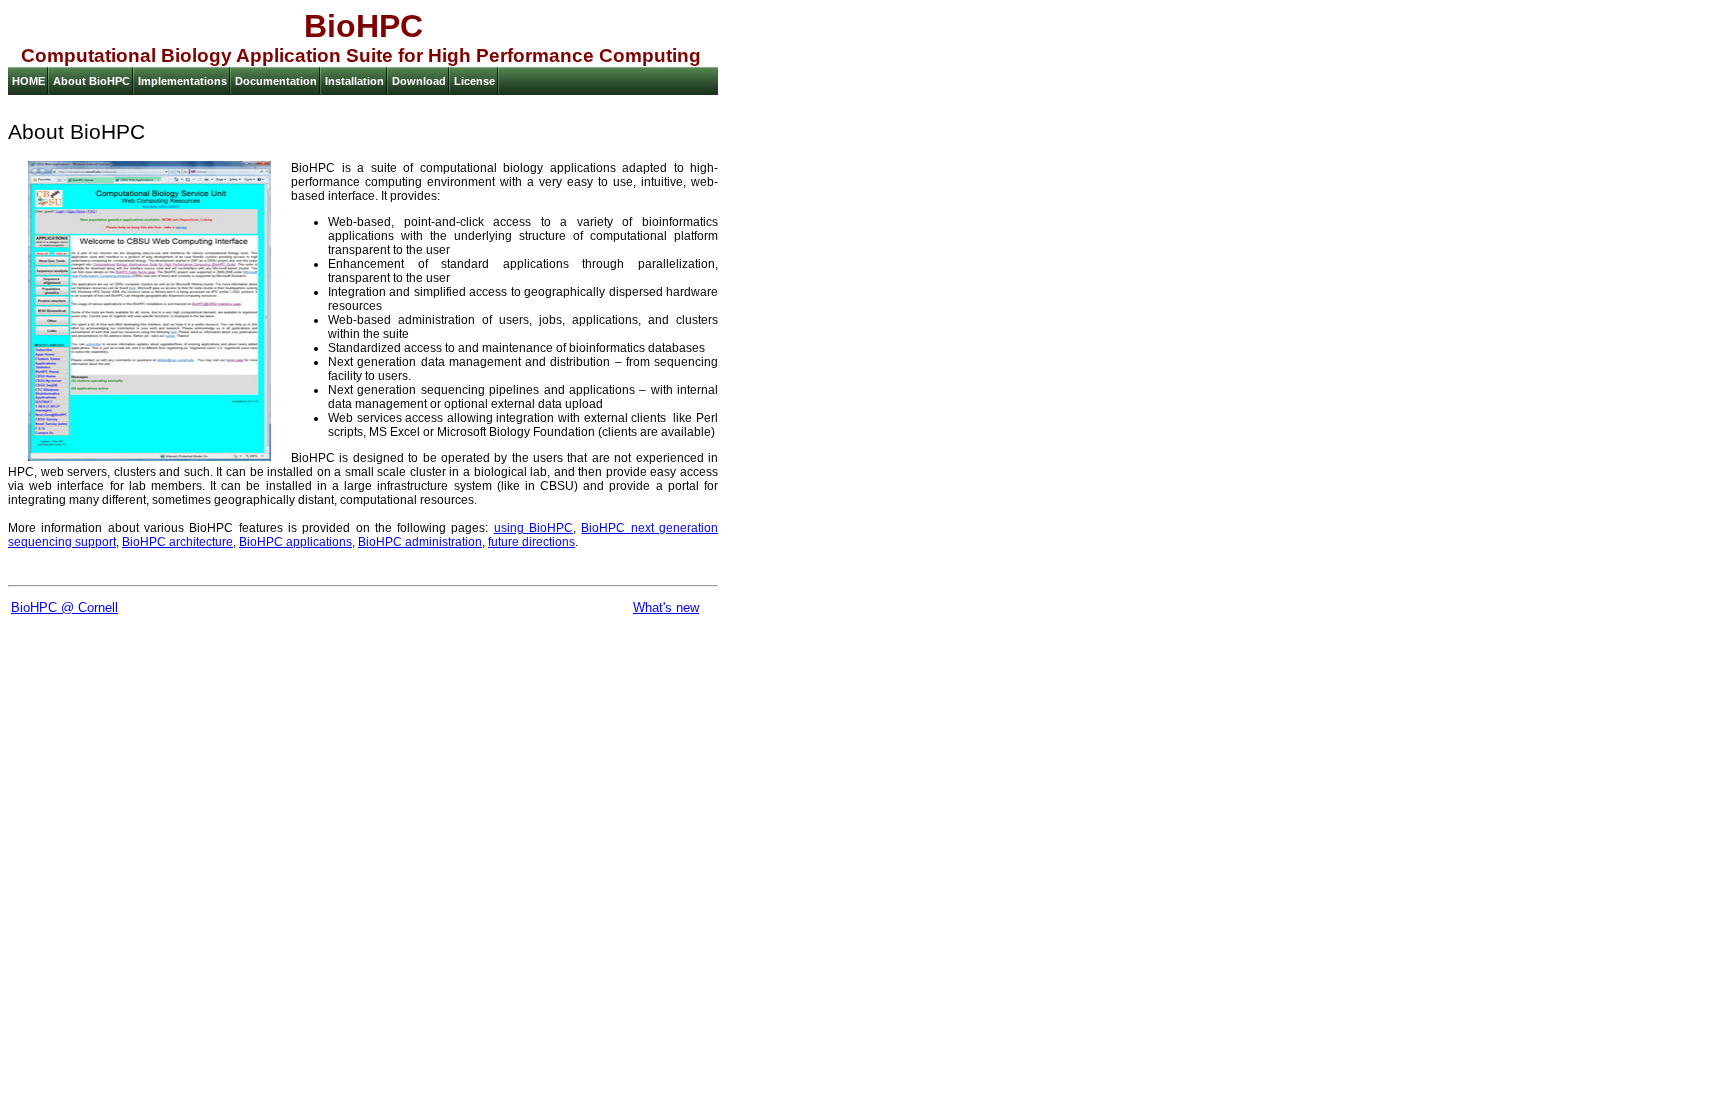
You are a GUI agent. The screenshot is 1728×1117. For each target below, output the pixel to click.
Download (419, 81)
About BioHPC (91, 81)
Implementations (182, 81)
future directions (531, 542)
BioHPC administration (420, 542)
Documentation (276, 81)
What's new (666, 607)
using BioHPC (533, 528)
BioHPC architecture (177, 542)
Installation (354, 81)
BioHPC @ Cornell (64, 607)
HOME (28, 81)
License (474, 81)
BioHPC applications (295, 542)
